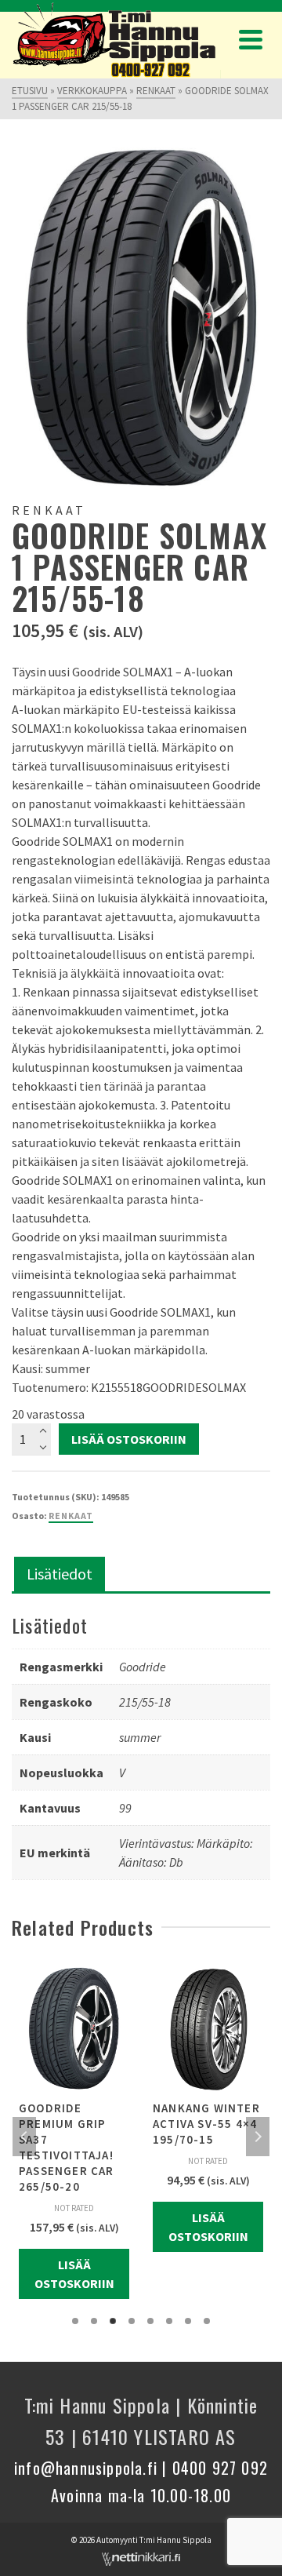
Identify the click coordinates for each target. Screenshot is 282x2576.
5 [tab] (150, 2321)
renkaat (71, 1516)
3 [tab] (113, 2321)
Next (258, 2137)
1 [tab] (75, 2321)
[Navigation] (251, 39)
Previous (24, 2137)
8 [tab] (207, 2321)
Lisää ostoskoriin (129, 1439)
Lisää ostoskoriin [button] (74, 2274)
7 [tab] (188, 2321)
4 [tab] (132, 2321)
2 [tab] (94, 2321)
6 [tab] (169, 2321)
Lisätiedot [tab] (60, 1574)
